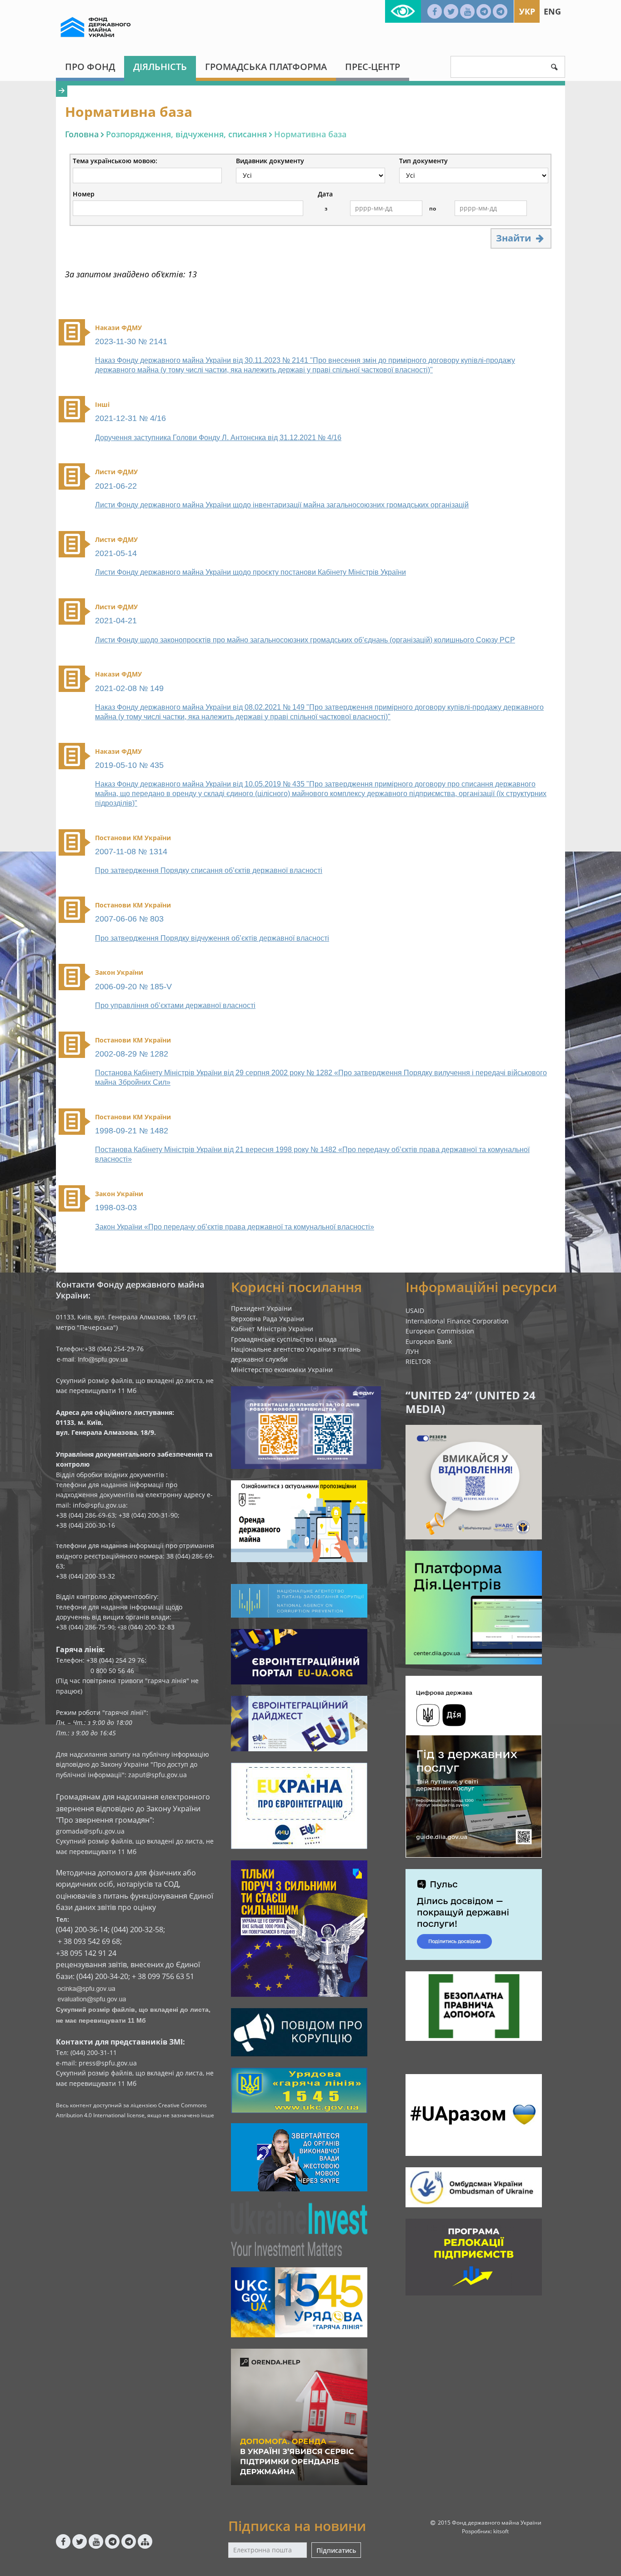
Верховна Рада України (268, 1319)
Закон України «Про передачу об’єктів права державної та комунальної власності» (235, 1227)
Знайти (515, 238)
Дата (325, 194)
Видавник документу (270, 161)
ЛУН (412, 1351)
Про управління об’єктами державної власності (175, 1005)
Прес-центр (373, 67)
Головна (82, 134)
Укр (527, 11)
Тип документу (423, 161)
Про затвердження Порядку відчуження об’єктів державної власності (212, 938)
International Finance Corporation (457, 1321)
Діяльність (160, 67)
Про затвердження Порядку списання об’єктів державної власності (209, 870)
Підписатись (336, 2550)
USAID (415, 1311)
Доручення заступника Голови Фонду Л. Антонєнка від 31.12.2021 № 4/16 (218, 438)
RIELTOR (418, 1361)
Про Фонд (90, 67)
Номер (84, 194)
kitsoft (501, 2531)
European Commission (440, 1331)
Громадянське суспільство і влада (284, 1339)
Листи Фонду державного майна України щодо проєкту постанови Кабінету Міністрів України (250, 572)
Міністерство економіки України (282, 1370)
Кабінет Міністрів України (272, 1329)
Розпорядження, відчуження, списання (186, 134)
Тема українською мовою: (115, 161)
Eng (552, 11)
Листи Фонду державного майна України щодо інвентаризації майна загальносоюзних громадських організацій (282, 505)
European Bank (429, 1341)
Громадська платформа (266, 67)
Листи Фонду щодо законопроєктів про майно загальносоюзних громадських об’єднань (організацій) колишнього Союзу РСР (305, 640)
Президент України (261, 1308)
